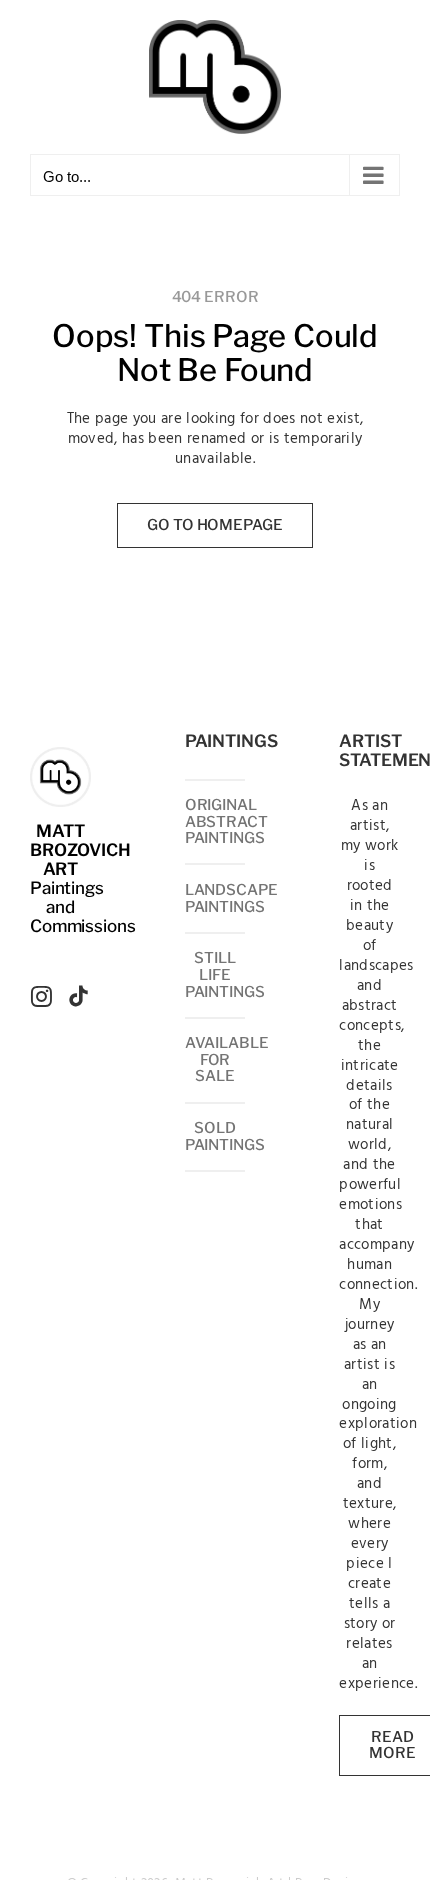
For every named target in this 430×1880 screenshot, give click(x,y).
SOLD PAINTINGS (225, 1136)
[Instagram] (41, 996)
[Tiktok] (78, 996)
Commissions (83, 926)
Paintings (67, 888)
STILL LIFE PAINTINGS (225, 974)
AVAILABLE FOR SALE (227, 1059)
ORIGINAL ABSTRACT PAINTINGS (226, 821)
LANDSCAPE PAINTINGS (231, 898)
